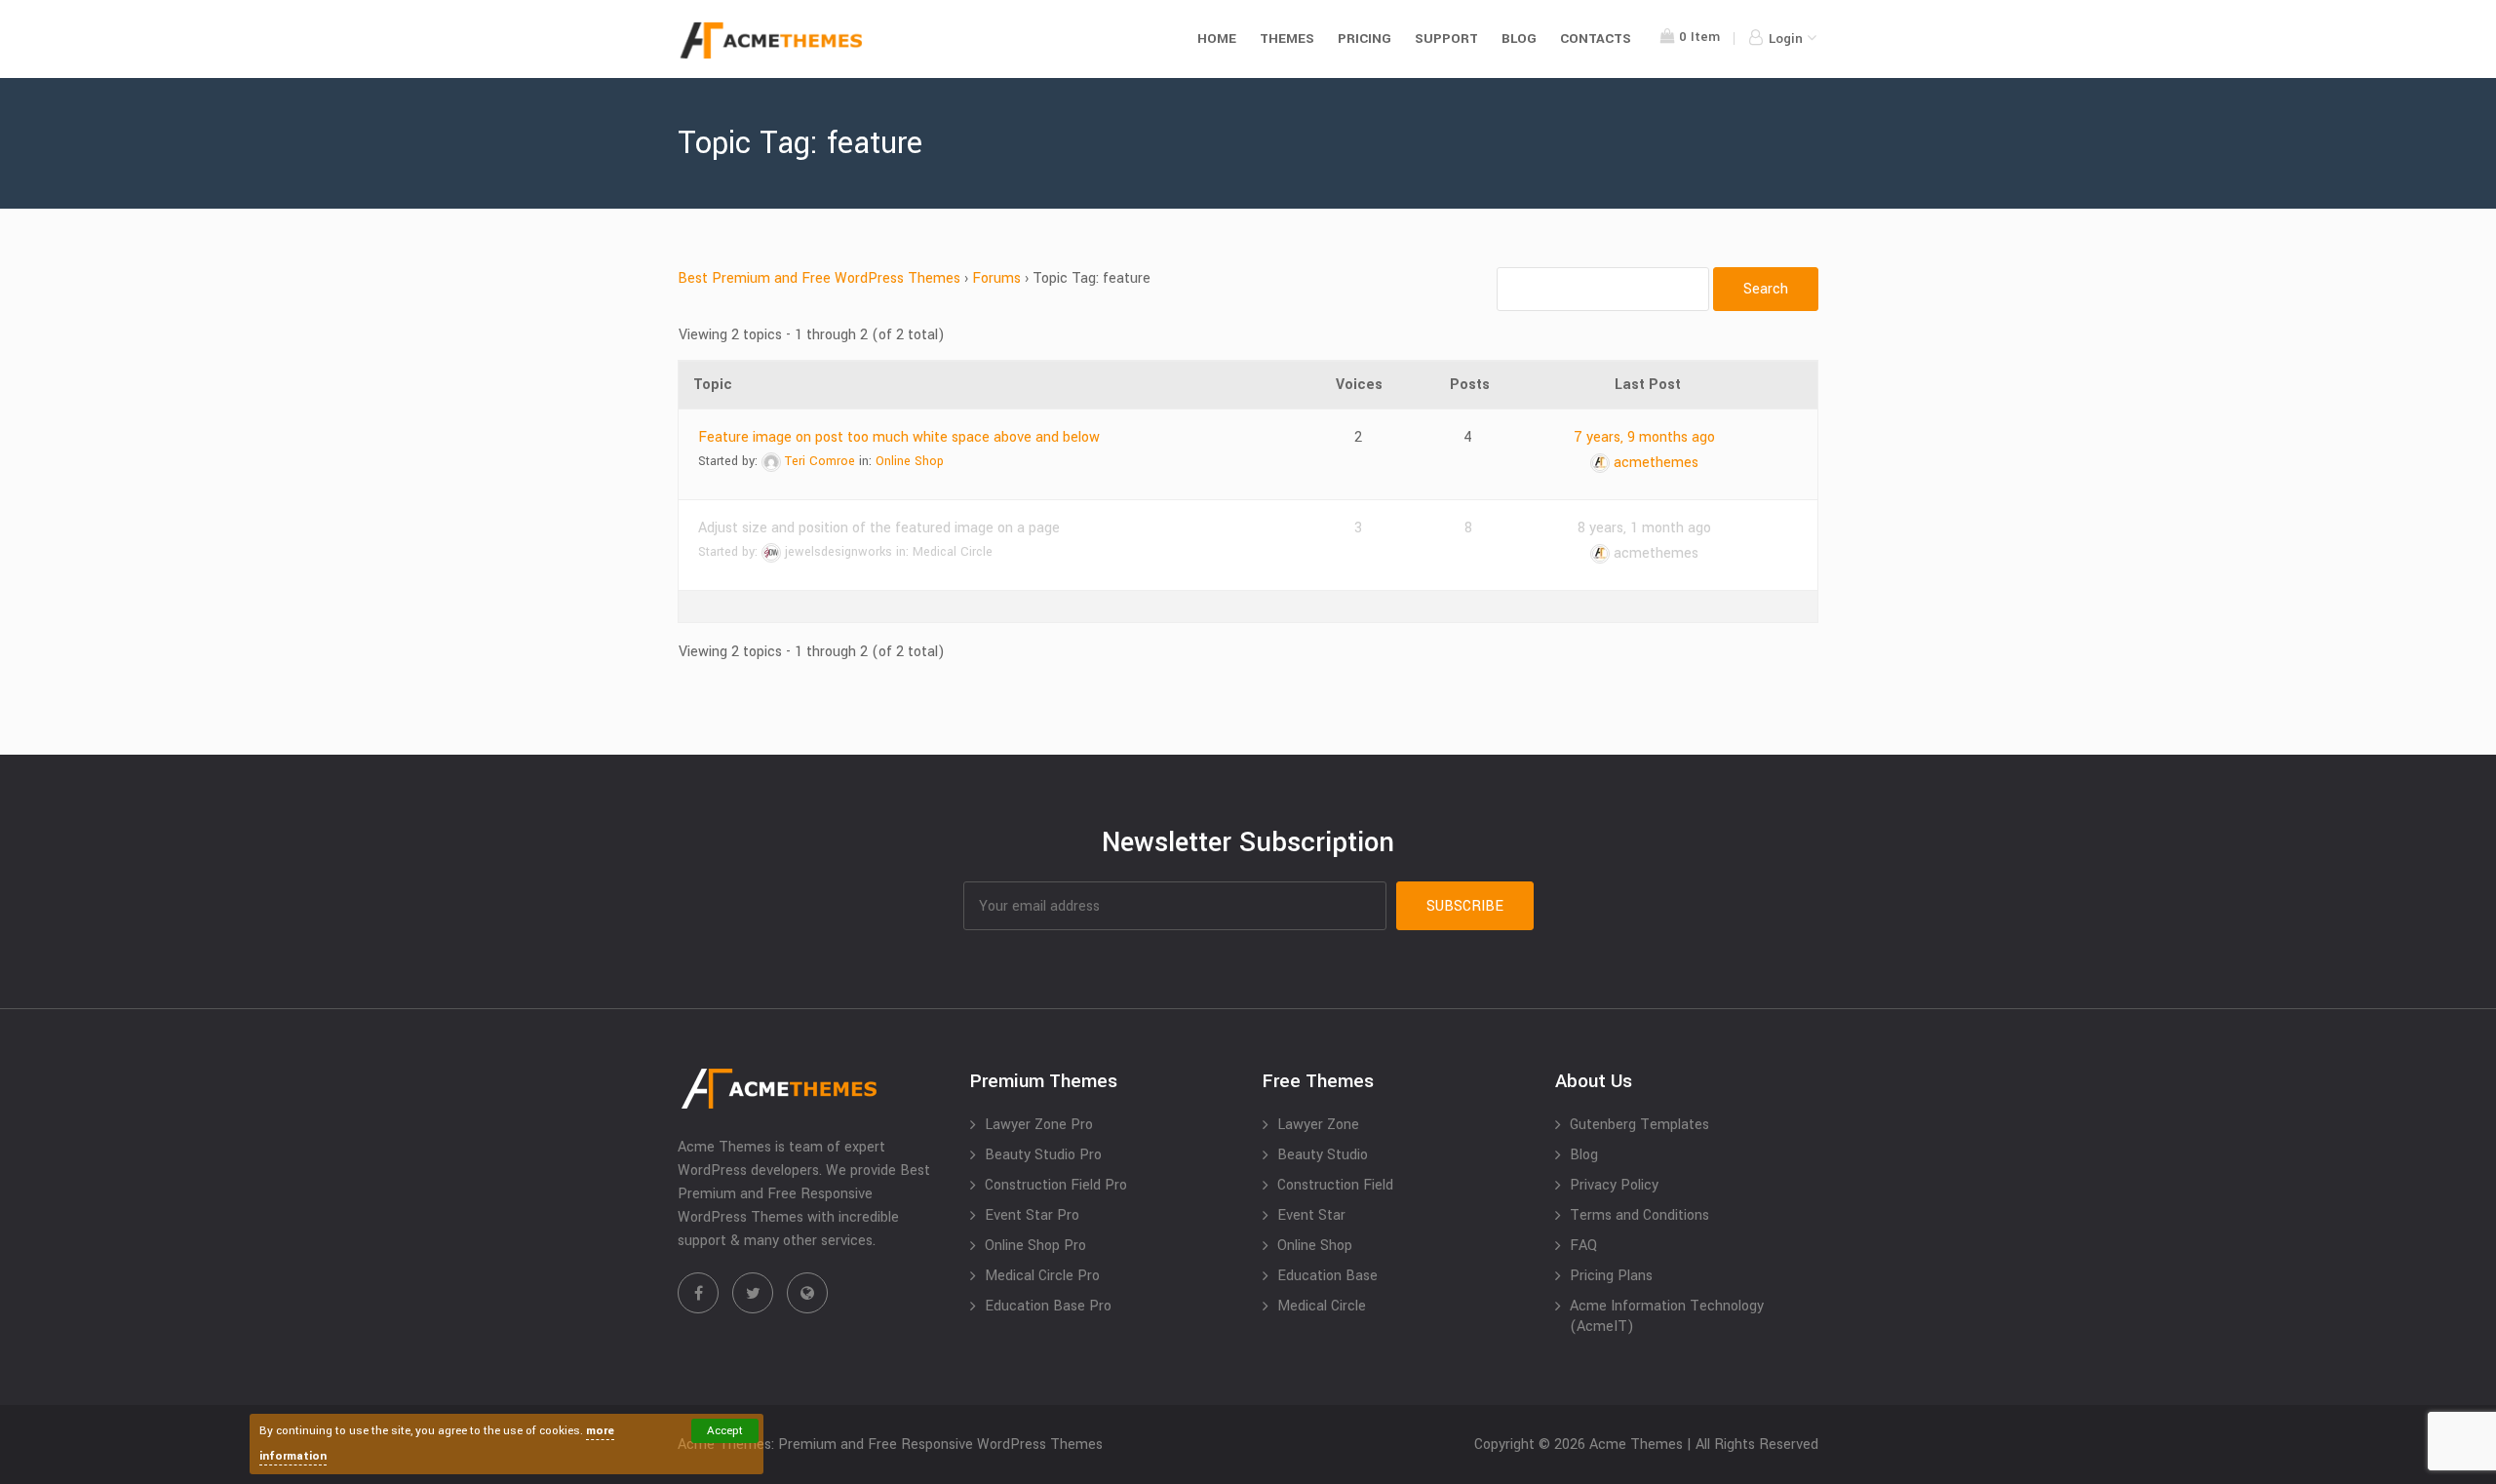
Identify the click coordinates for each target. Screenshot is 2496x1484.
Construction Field (1335, 1185)
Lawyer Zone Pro (1039, 1125)
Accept (725, 1431)
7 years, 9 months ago (1644, 437)
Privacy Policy (1614, 1185)
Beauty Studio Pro (1043, 1155)
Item (1699, 37)
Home (1217, 39)
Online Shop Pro (1035, 1246)
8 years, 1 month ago (1644, 528)
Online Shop (910, 461)
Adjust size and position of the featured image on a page (879, 528)
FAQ (1583, 1246)
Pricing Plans (1611, 1276)
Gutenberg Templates (1639, 1125)
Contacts (1596, 39)
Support (1446, 39)
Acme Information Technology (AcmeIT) (1667, 1316)
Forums (996, 278)
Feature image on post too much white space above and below (899, 437)
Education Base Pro (1048, 1306)
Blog (1519, 39)
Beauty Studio (1323, 1155)
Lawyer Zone (1318, 1125)
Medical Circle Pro (1042, 1276)
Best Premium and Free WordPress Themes (819, 278)
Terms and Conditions (1639, 1215)
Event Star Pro (1032, 1215)
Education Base (1327, 1276)
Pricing (1365, 39)
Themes (1287, 39)
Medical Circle (953, 552)
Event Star (1311, 1215)
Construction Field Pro (1056, 1185)
